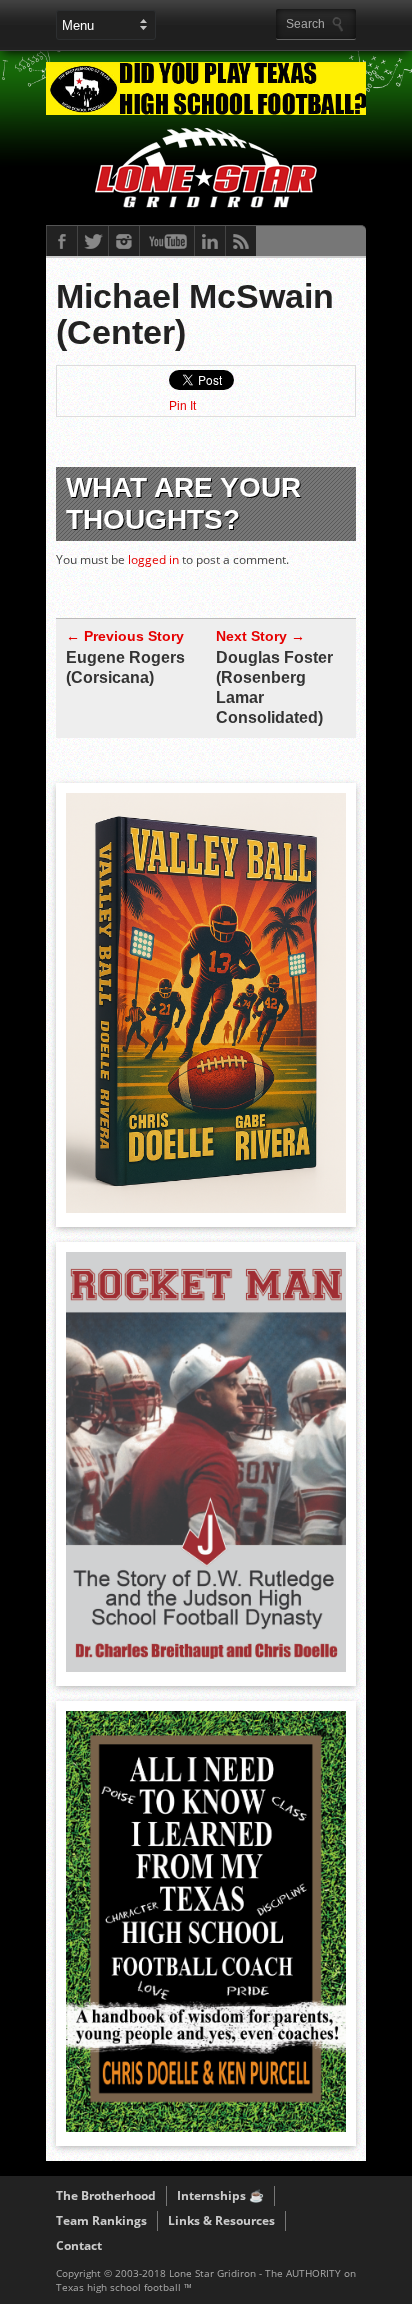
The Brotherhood (106, 2195)
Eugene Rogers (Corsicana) (125, 667)
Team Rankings (101, 2220)
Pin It (182, 406)
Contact (79, 2245)
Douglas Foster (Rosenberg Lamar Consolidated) (274, 687)
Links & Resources (221, 2220)
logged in (153, 559)
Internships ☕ (220, 2195)
